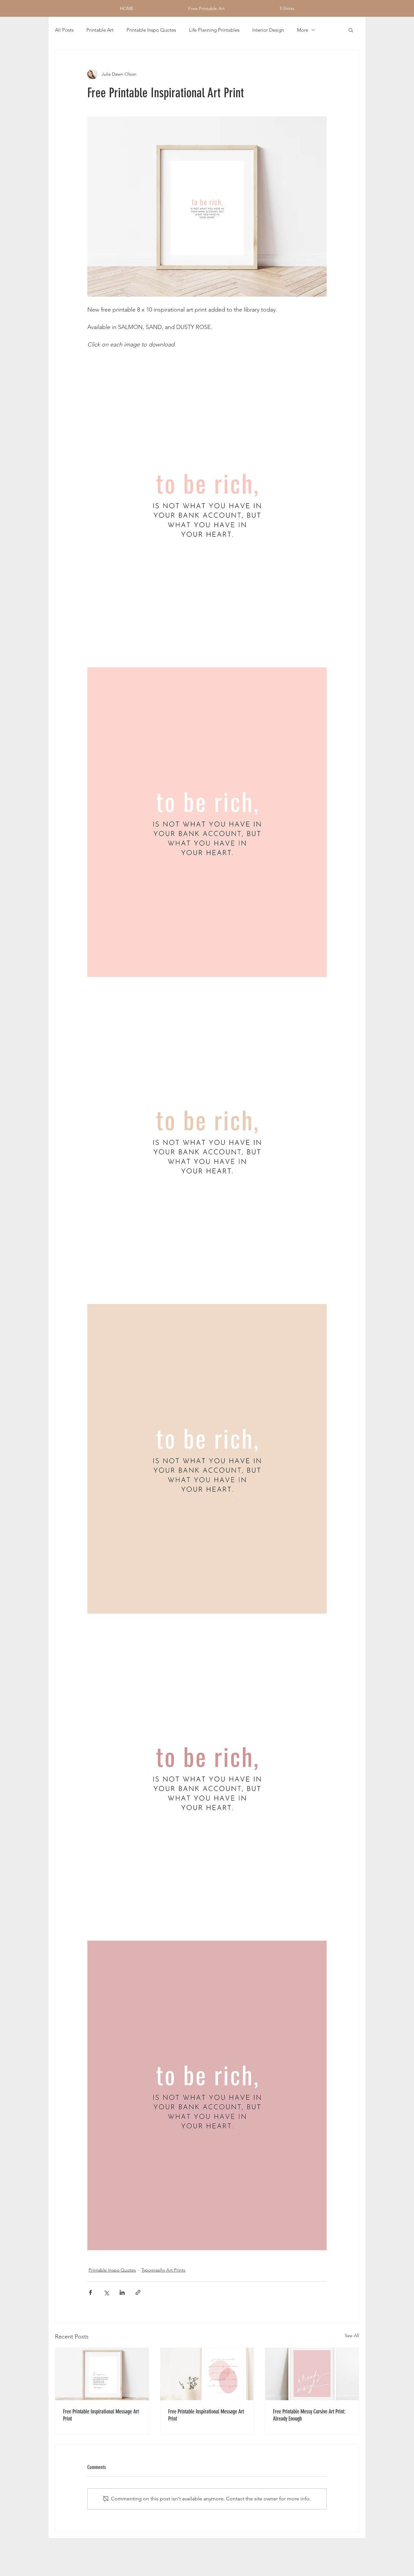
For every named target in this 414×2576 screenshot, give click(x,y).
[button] (351, 30)
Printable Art (100, 30)
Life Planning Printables (214, 30)
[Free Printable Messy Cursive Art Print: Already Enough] (312, 2374)
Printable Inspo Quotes (151, 30)
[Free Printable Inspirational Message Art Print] (102, 2374)
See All (352, 2336)
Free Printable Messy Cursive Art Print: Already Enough (309, 2415)
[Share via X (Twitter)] (106, 2292)
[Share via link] (138, 2292)
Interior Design (268, 30)
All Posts (64, 30)
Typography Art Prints (163, 2270)
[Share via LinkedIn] (122, 2292)
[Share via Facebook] (90, 2292)
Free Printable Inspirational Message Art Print (101, 2415)
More (303, 30)
